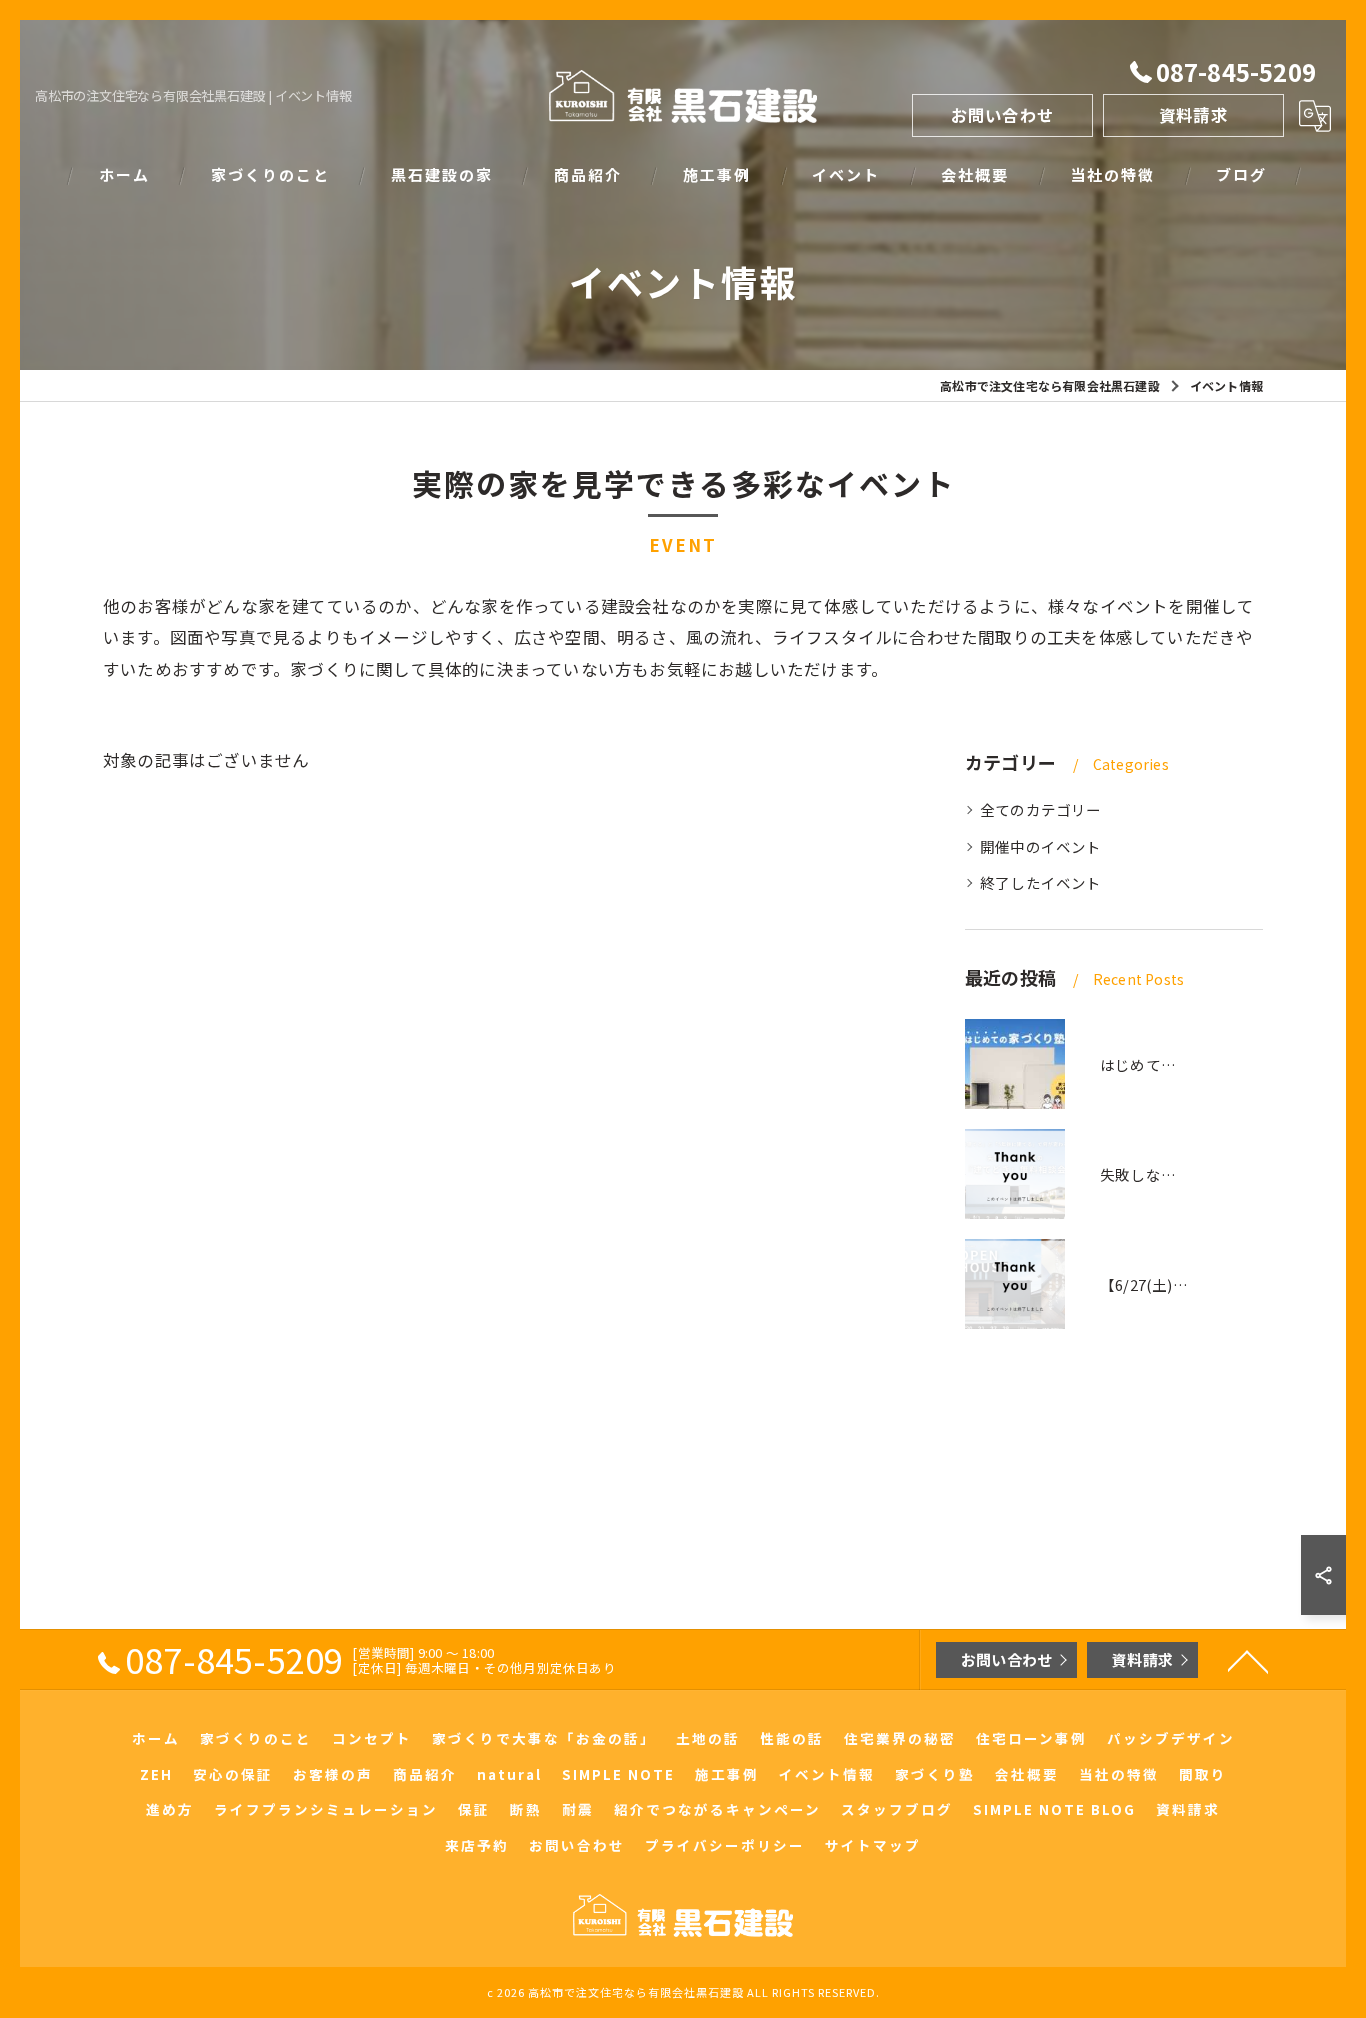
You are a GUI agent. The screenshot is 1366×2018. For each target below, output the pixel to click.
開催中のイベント (1041, 846)
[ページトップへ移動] (1248, 1660)
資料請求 (1193, 115)
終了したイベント (1041, 882)
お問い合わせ (1002, 115)
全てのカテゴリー (1041, 809)
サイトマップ (873, 1845)
